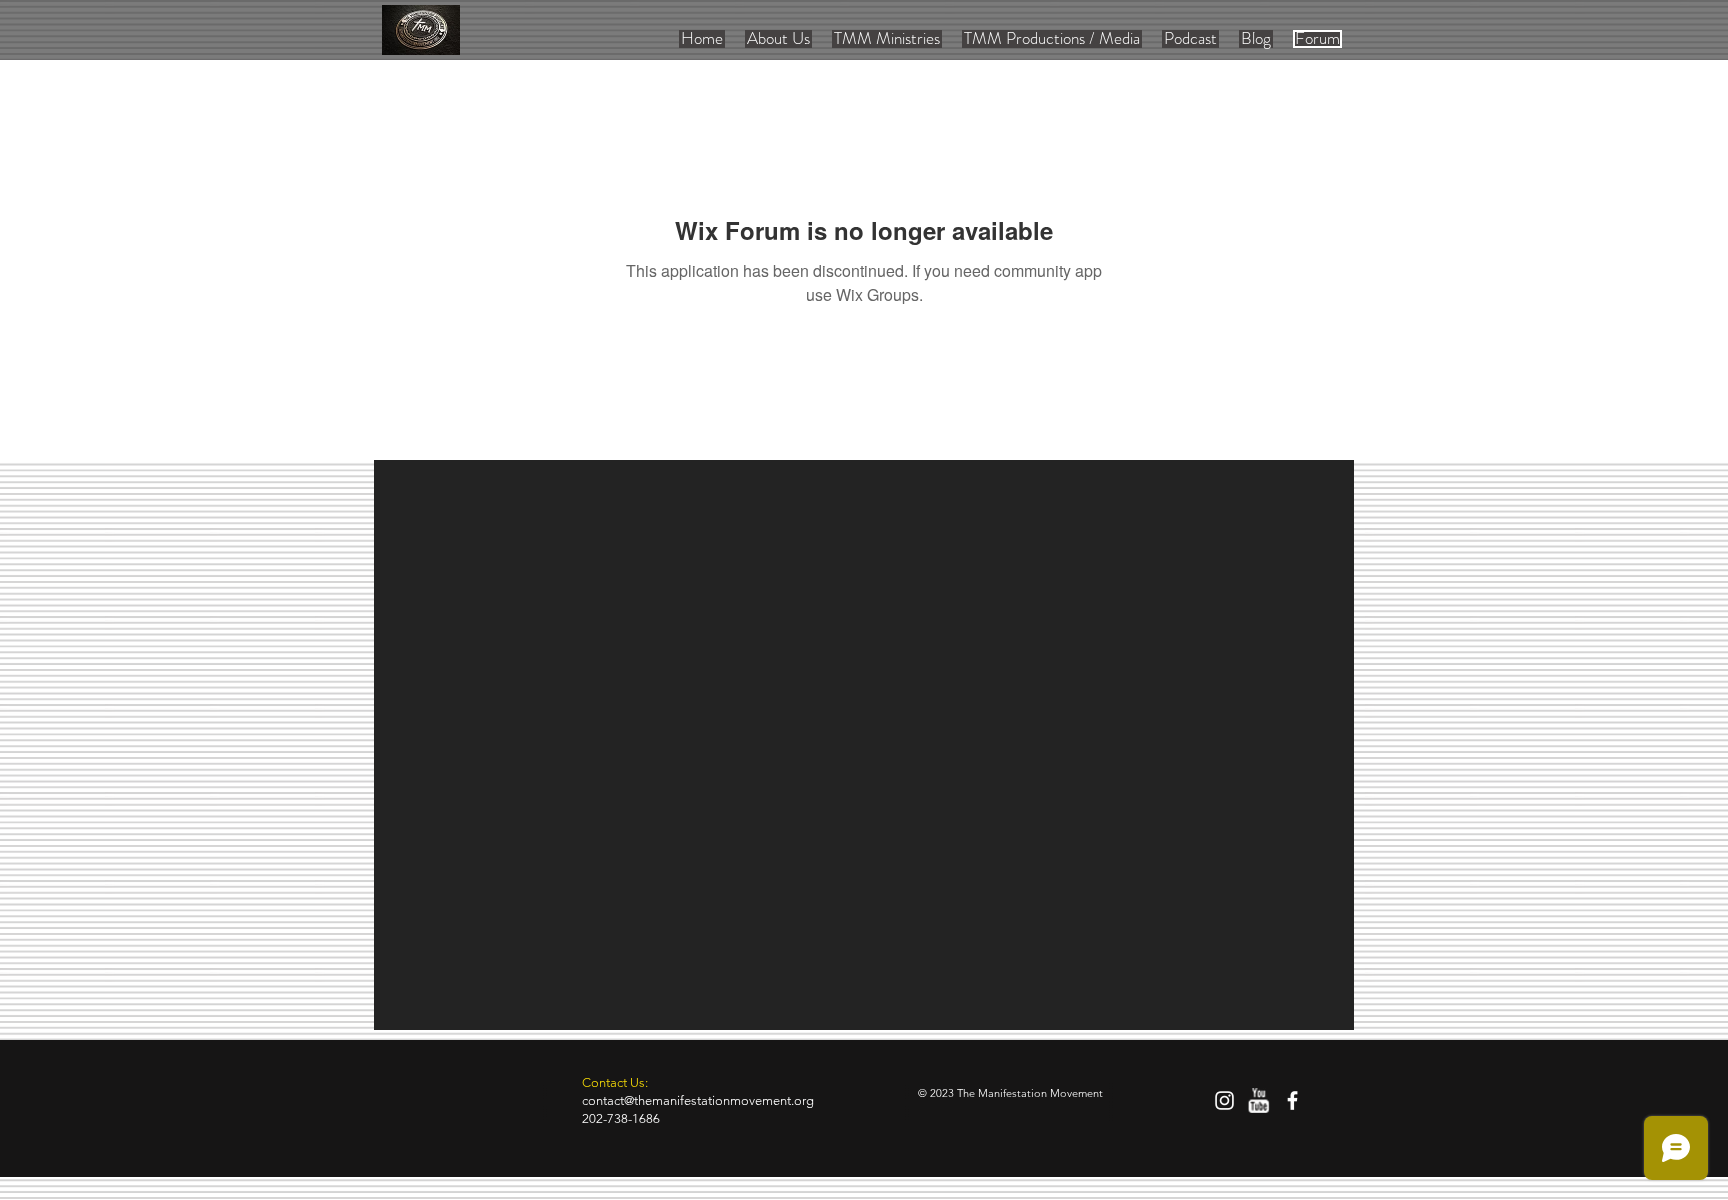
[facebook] (1292, 1100)
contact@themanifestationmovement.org (698, 1100)
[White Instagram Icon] (1224, 1100)
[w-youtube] (1258, 1100)
